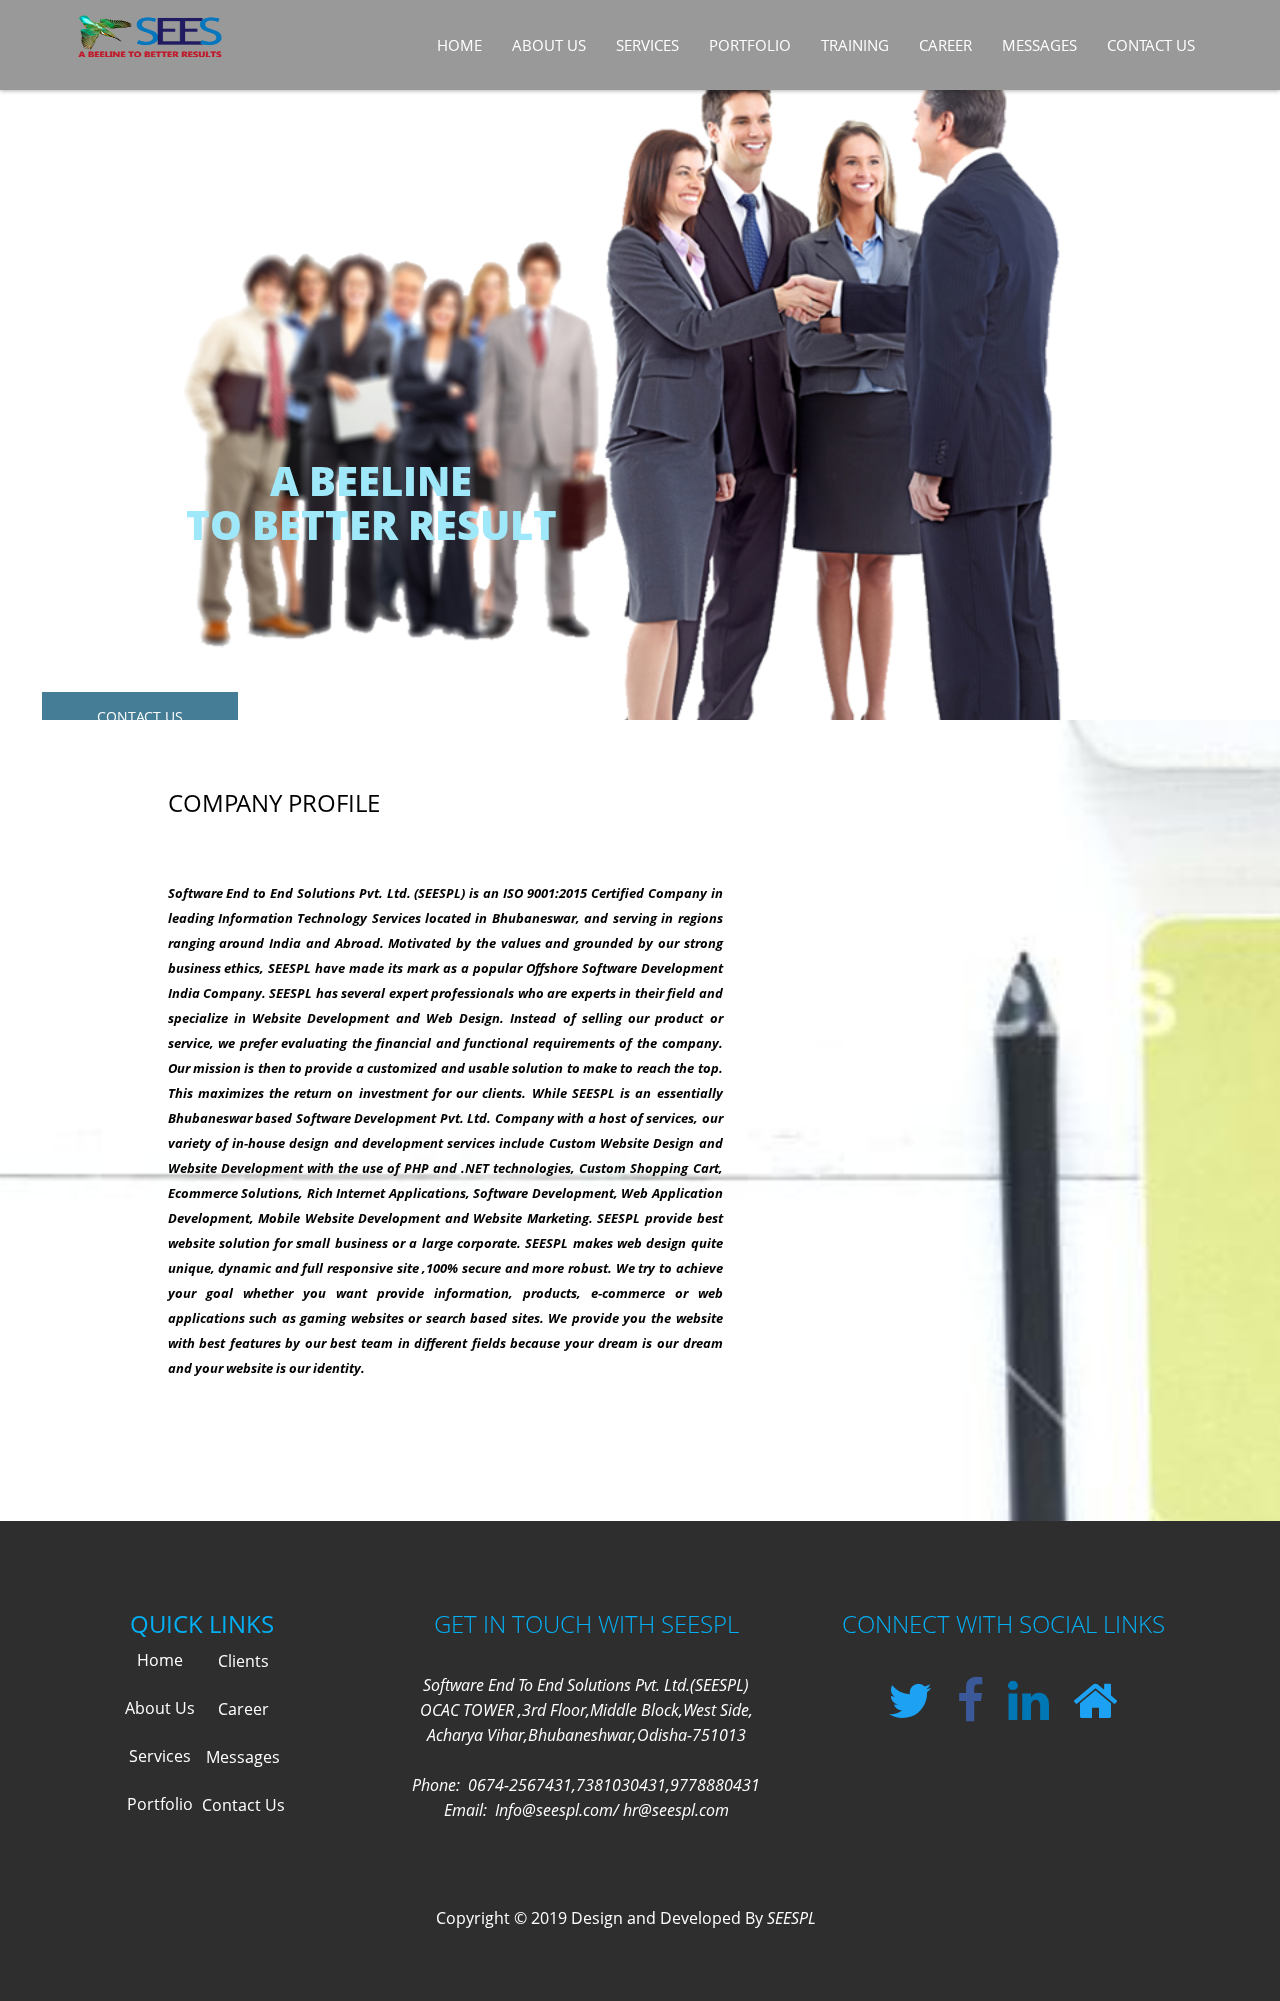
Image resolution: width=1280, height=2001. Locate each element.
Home (459, 45)
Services (647, 45)
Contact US (140, 716)
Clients (243, 1661)
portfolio (750, 45)
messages (1039, 45)
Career (945, 45)
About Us (549, 45)
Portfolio (160, 1804)
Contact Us (1151, 45)
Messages (243, 1757)
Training (855, 45)
